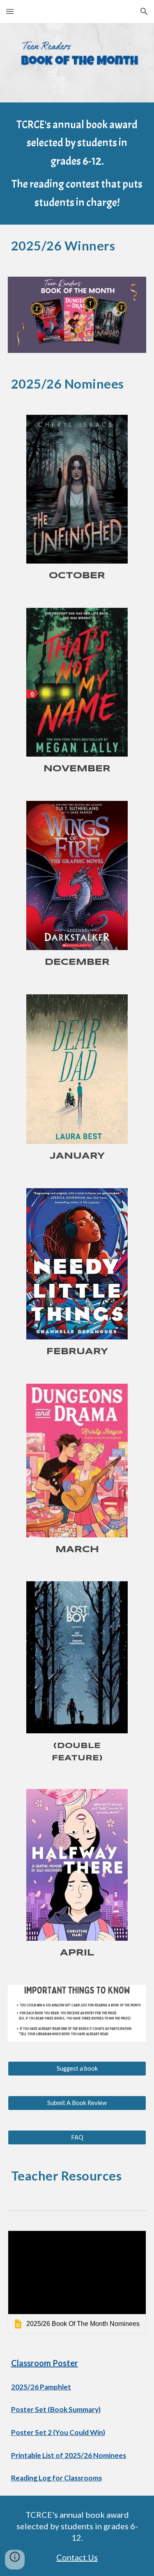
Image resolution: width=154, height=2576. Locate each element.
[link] (77, 2282)
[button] (10, 11)
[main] (77, 164)
